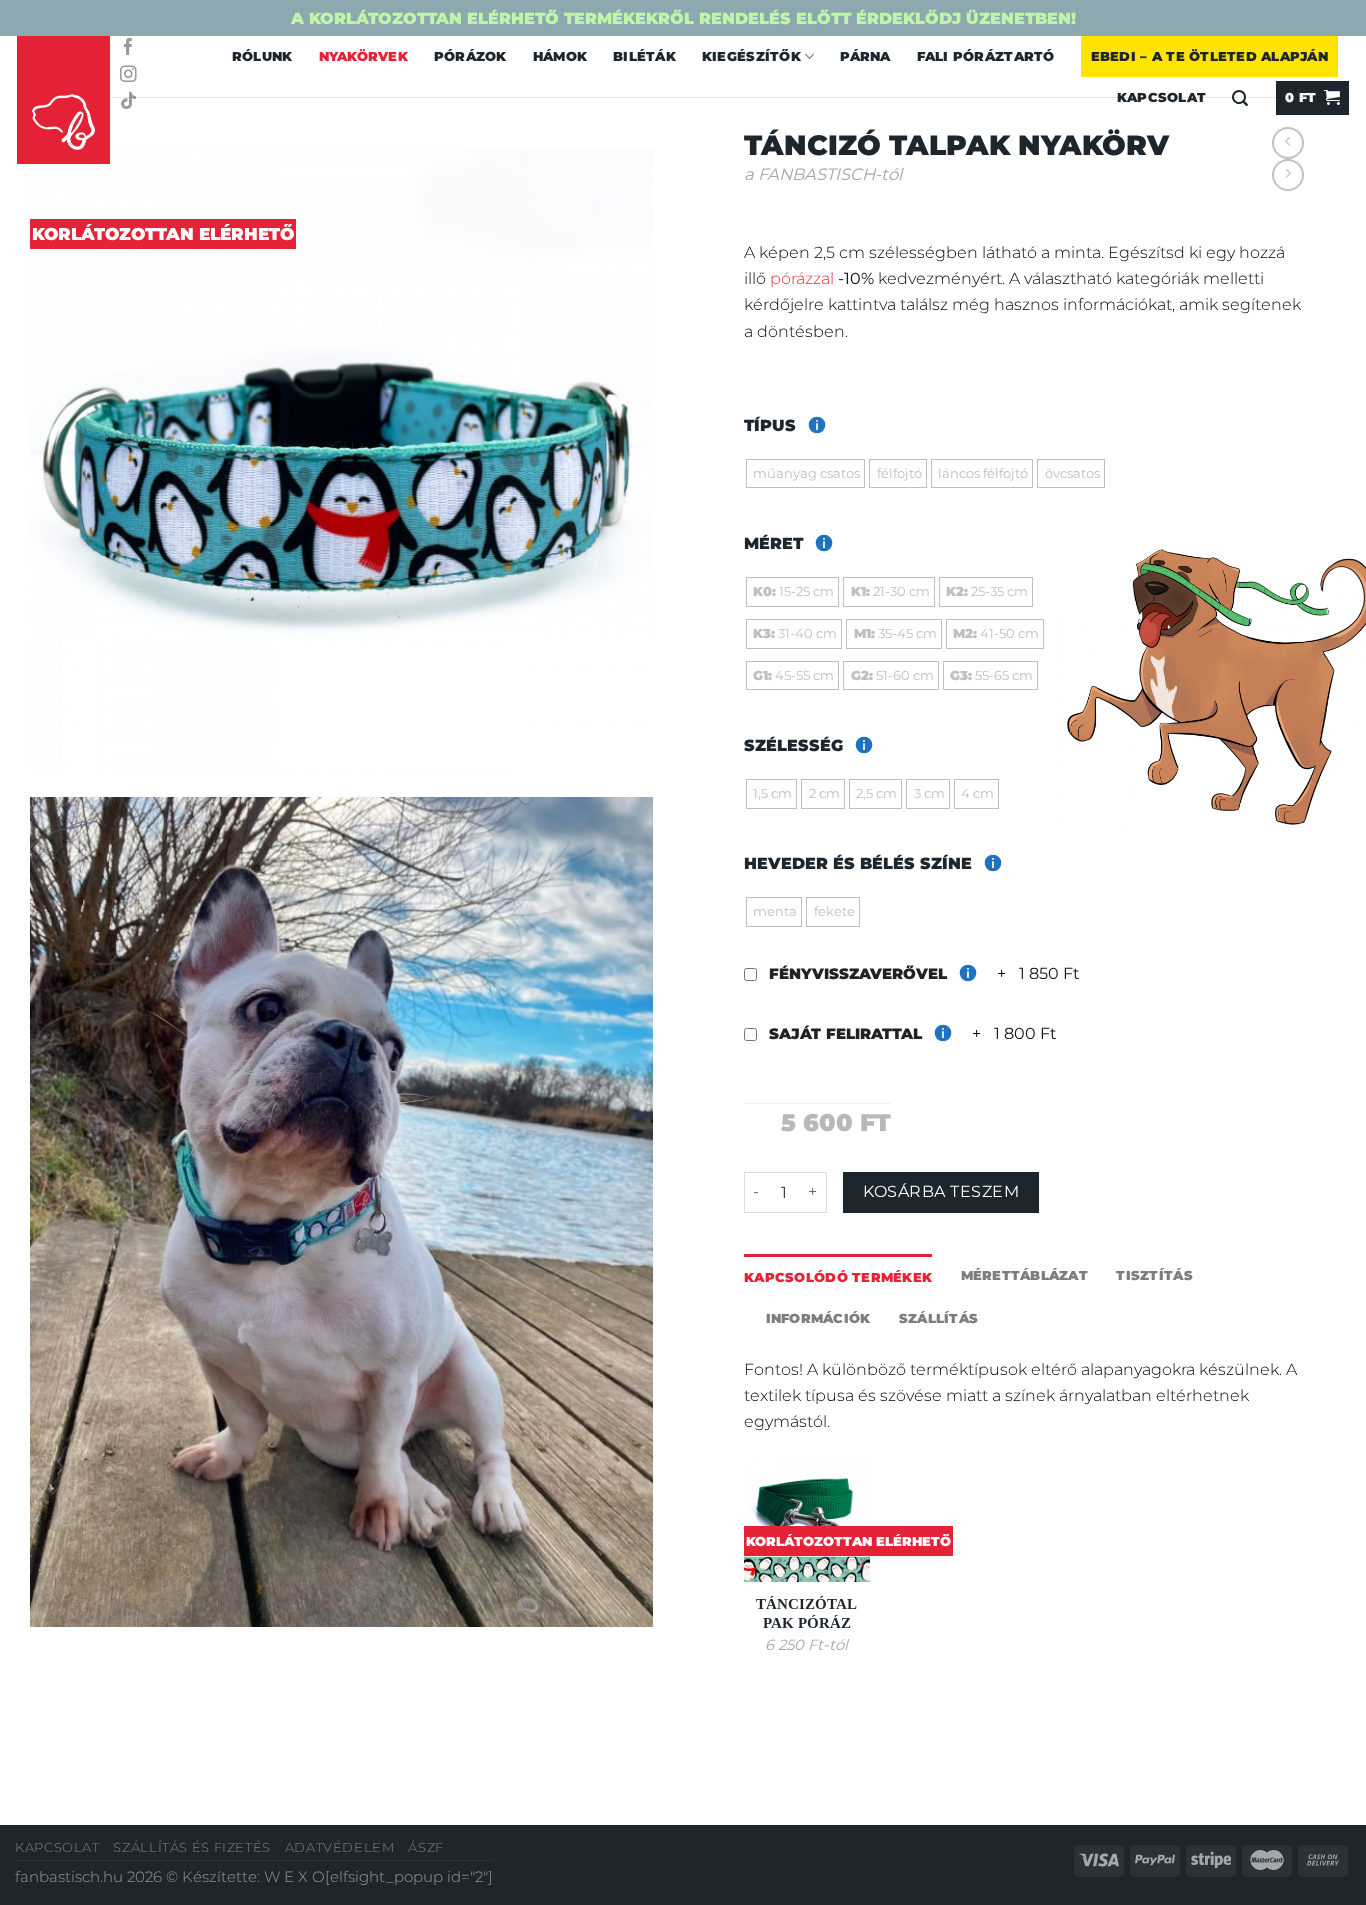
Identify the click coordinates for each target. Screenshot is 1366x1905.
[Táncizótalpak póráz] (807, 1519)
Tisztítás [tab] (1154, 1275)
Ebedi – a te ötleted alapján (1209, 56)
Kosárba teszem (941, 1191)
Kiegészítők (751, 56)
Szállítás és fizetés (192, 1847)
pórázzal (802, 278)
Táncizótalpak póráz (806, 1613)
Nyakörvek (363, 56)
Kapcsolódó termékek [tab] (838, 1277)
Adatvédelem (340, 1847)
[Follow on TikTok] (128, 102)
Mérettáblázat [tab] (1024, 1275)
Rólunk (262, 56)
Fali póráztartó (986, 56)
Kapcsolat (57, 1847)
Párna (865, 56)
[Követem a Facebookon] (128, 48)
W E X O (294, 1877)
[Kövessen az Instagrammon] (128, 75)
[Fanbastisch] (64, 101)
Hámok (560, 56)
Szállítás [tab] (938, 1318)
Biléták (644, 56)
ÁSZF (426, 1847)
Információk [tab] (818, 1318)
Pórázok (470, 56)
